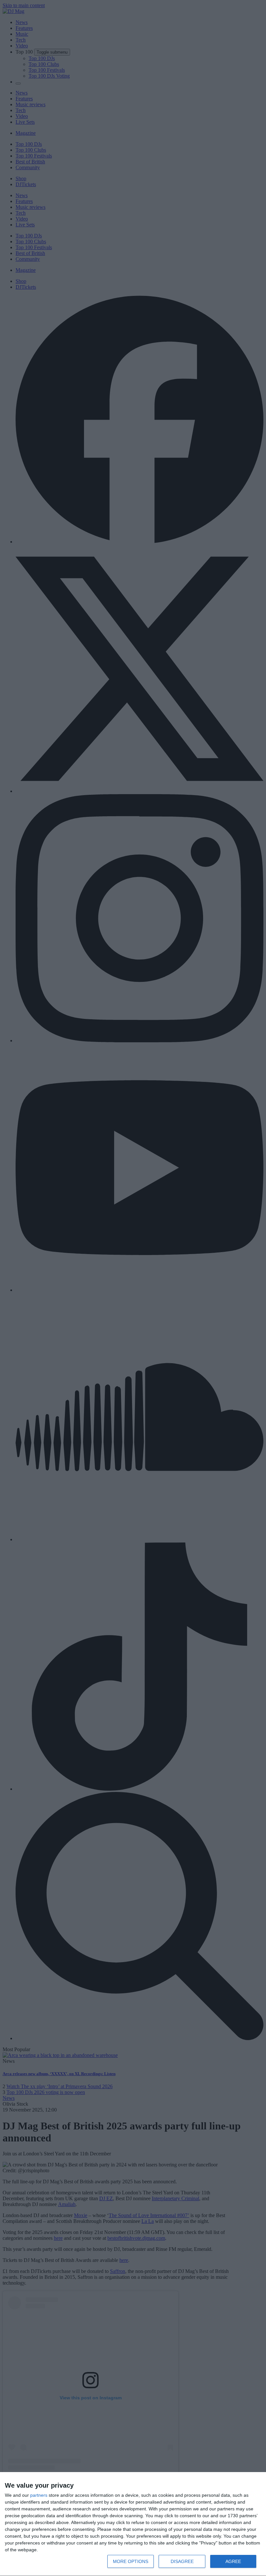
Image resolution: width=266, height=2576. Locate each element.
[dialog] (133, 2524)
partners (39, 2495)
